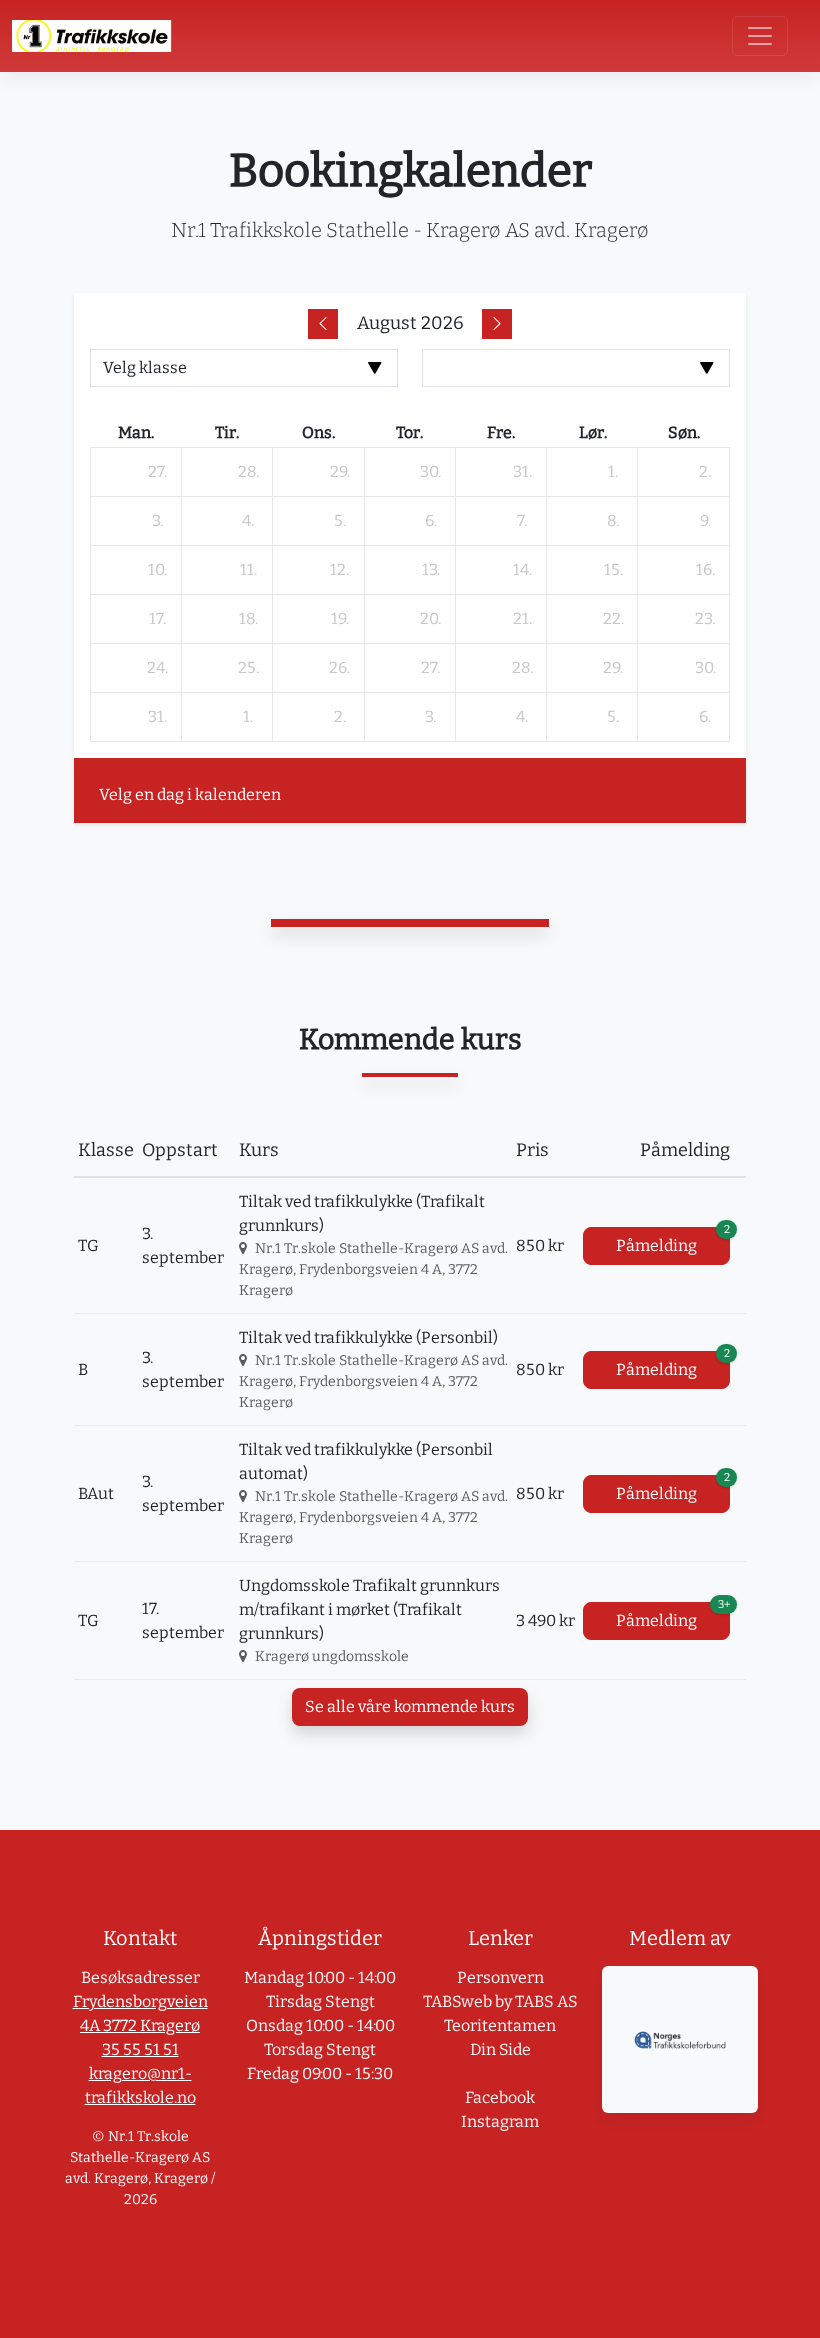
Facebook (500, 2097)
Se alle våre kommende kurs (410, 1706)
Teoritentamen (500, 2025)
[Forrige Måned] (323, 324)
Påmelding (673, 1241)
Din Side (500, 2049)
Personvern (500, 1977)
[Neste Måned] (497, 324)
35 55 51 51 (140, 2049)
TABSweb (457, 2001)
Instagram (500, 2121)
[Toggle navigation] (760, 36)
